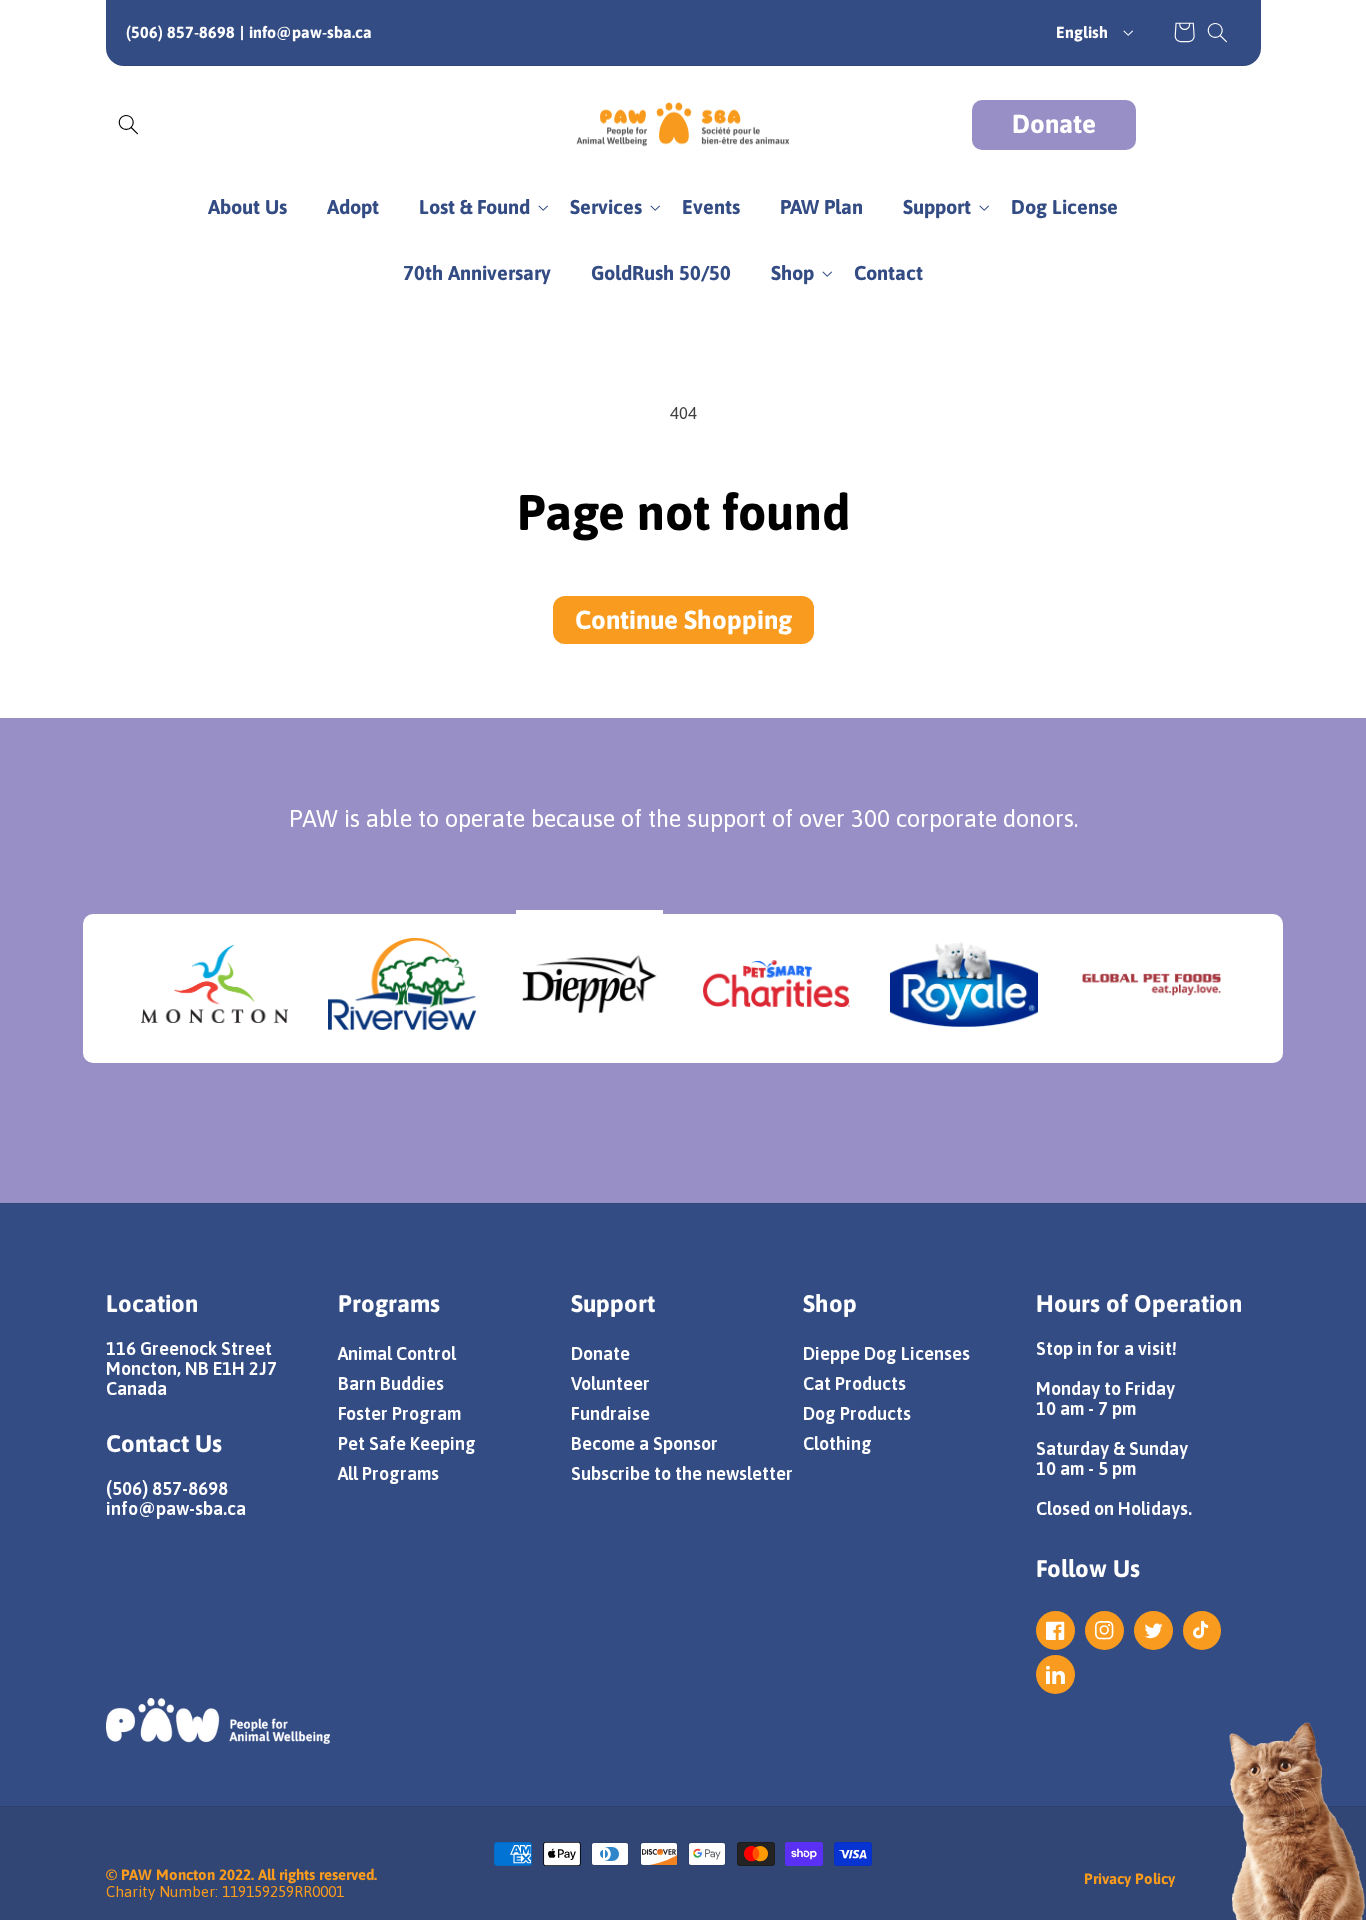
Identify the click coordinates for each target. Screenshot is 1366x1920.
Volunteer (610, 1383)
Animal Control (397, 1353)
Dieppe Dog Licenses (886, 1353)
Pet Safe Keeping (407, 1443)
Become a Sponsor (644, 1443)
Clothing (837, 1443)
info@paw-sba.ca (310, 32)
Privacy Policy (1129, 1878)
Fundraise (610, 1413)
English (1082, 32)
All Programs (388, 1473)
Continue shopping (683, 620)
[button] (1217, 32)
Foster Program (399, 1413)
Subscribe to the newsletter (682, 1473)
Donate (1054, 124)
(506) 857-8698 (180, 32)
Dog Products (857, 1413)
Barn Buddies (391, 1383)
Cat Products (854, 1383)
